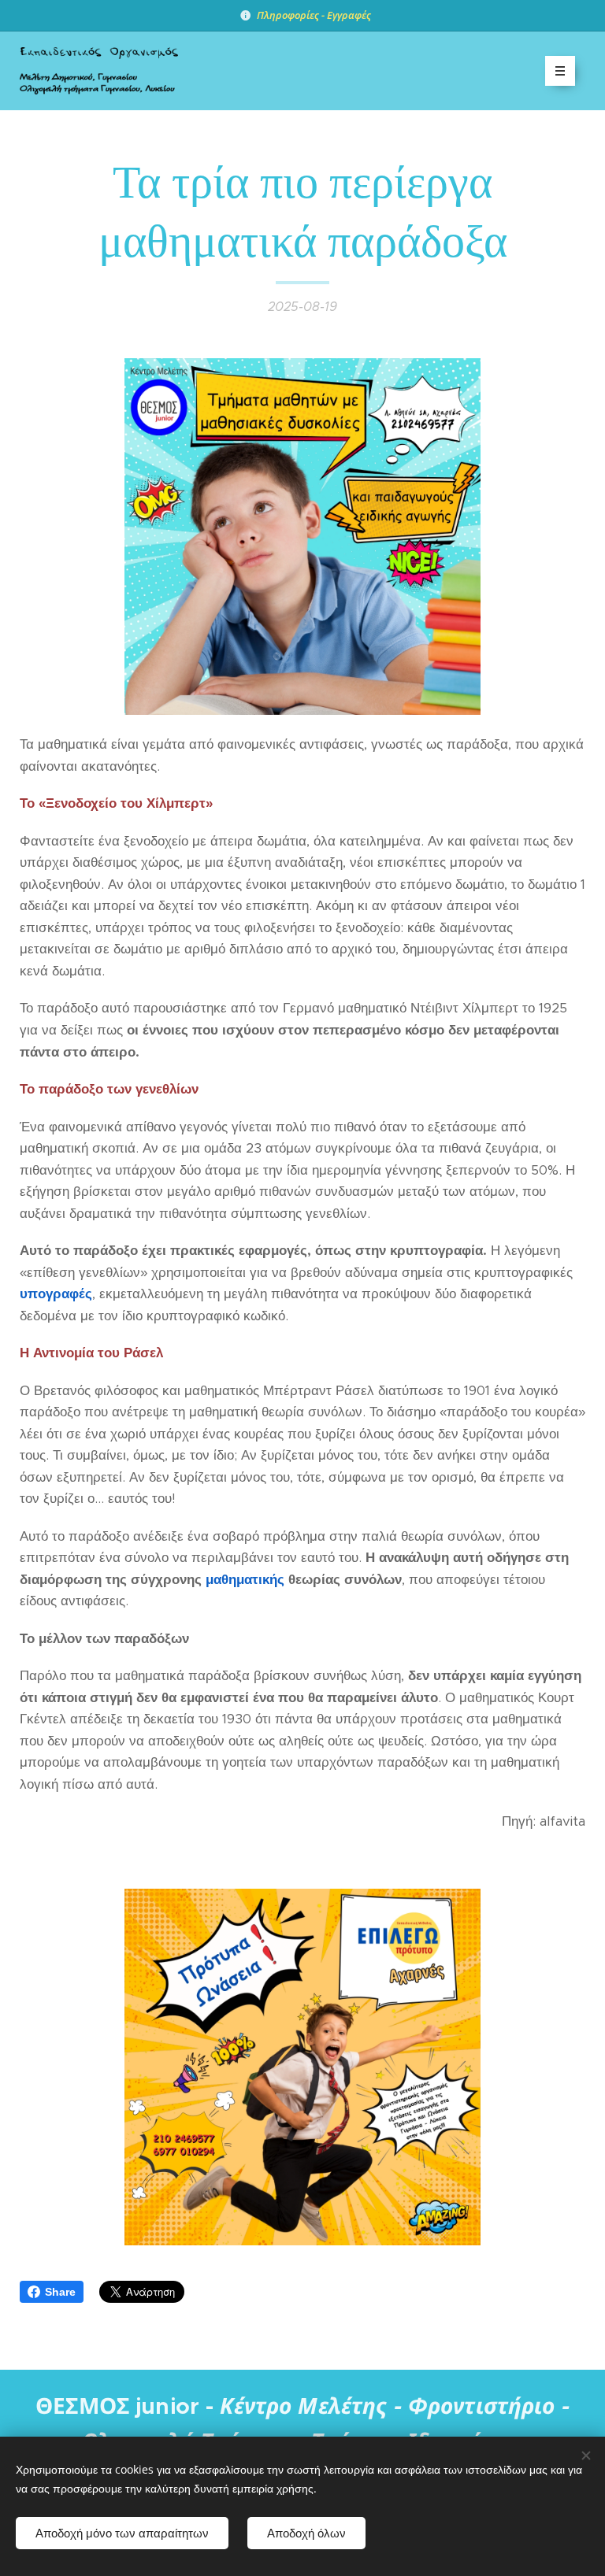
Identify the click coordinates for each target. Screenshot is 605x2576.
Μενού (560, 71)
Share (60, 2292)
